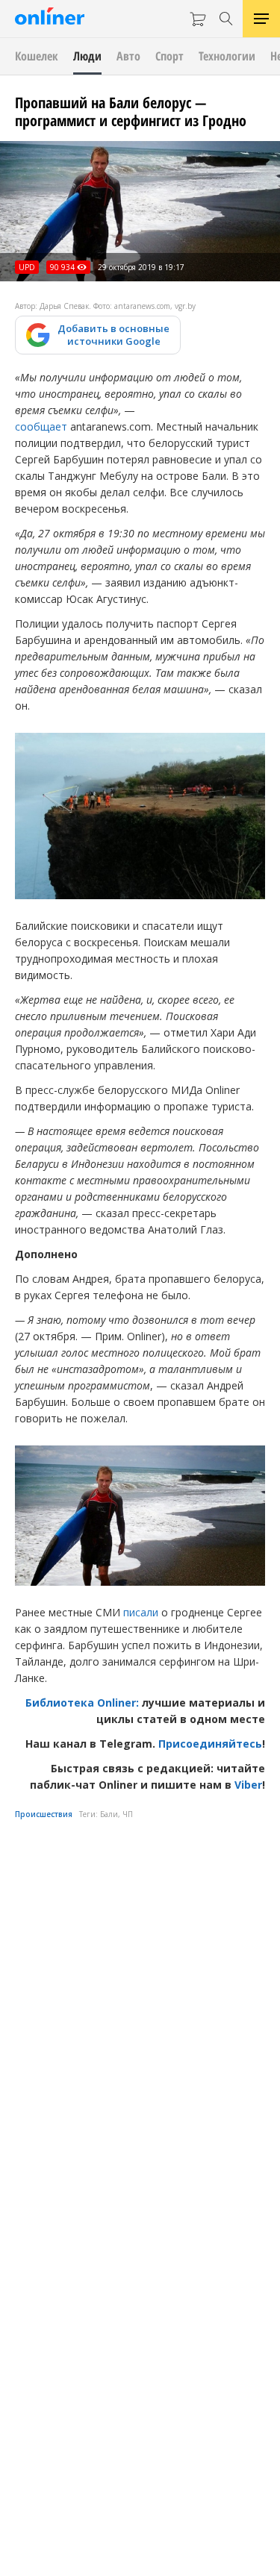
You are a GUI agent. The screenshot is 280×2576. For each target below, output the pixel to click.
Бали (109, 1814)
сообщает (41, 426)
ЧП (128, 1814)
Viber (248, 1785)
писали (141, 1612)
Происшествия (44, 1814)
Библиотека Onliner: (82, 1703)
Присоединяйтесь (210, 1744)
